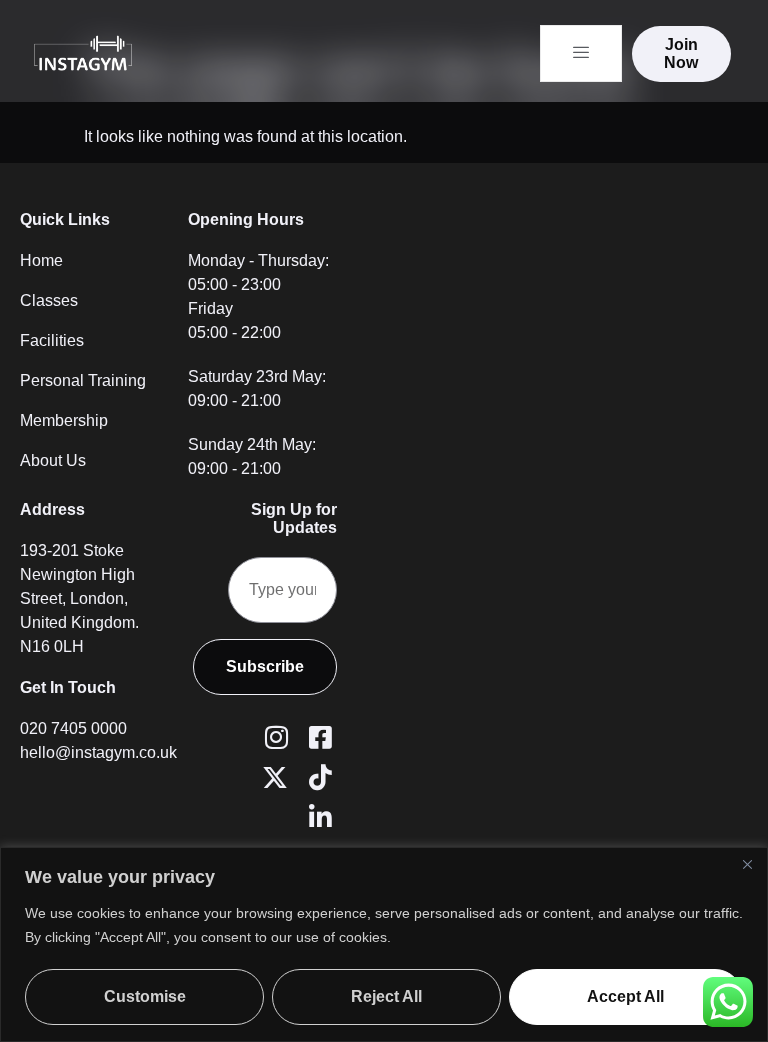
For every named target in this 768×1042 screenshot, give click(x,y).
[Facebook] (317, 735)
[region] (384, 944)
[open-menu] (581, 53)
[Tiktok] (317, 775)
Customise (145, 996)
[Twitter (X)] (273, 775)
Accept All (625, 996)
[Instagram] (273, 735)
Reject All (386, 996)
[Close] (747, 864)
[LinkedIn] (317, 815)
